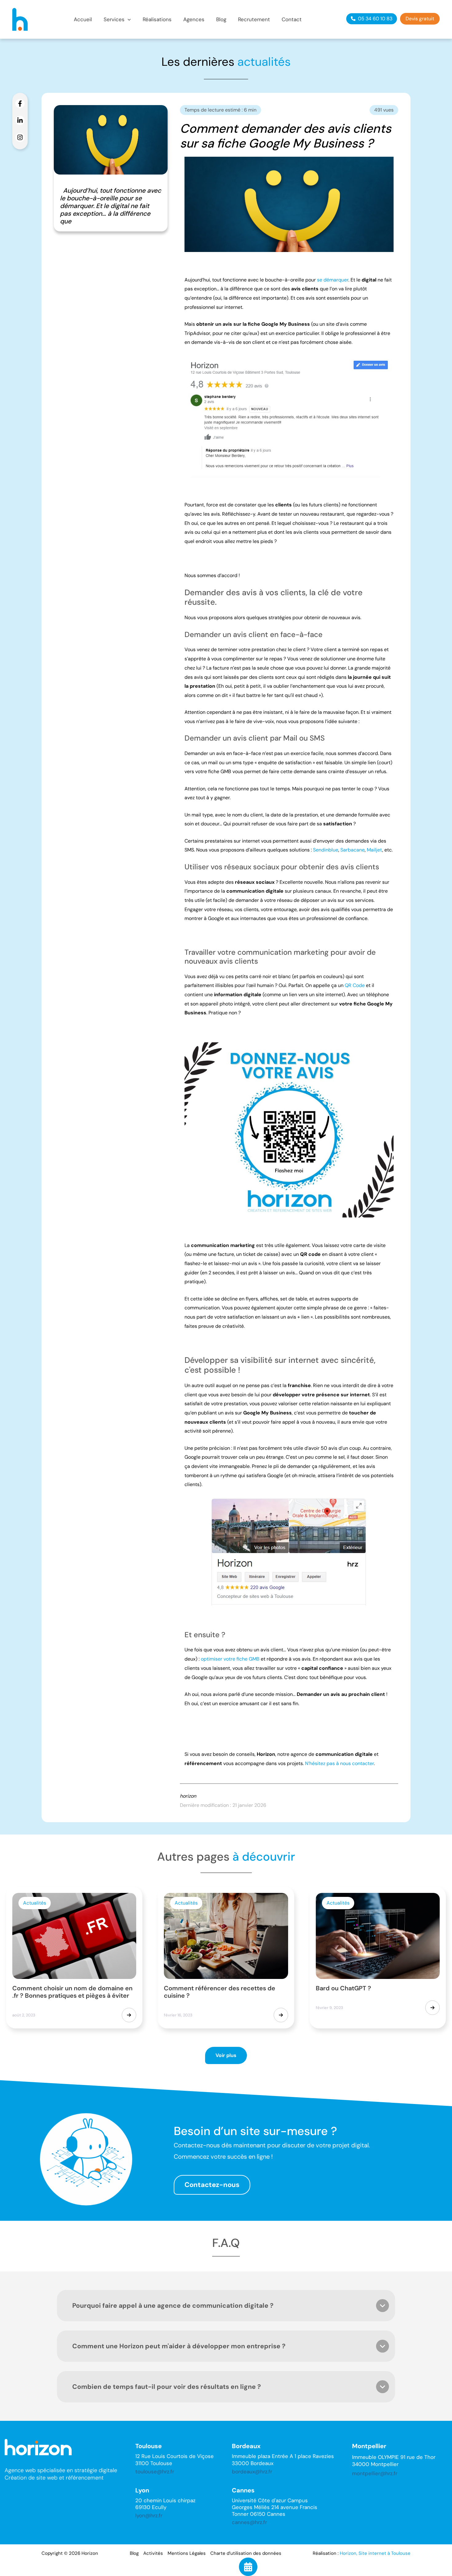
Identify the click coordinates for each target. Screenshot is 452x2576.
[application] (128, 20)
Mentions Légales (187, 2553)
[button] (117, 20)
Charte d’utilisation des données (246, 2553)
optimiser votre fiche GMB (230, 1659)
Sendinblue (326, 850)
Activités (153, 2553)
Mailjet (375, 850)
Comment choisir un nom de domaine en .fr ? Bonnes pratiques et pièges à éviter (72, 1992)
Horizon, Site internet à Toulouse (375, 2553)
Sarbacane (353, 850)
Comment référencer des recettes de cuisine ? (220, 1992)
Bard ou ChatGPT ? (343, 1988)
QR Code (355, 985)
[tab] (226, 2306)
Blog (134, 2553)
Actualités (35, 1903)
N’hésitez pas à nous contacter (339, 1763)
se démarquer (333, 280)
